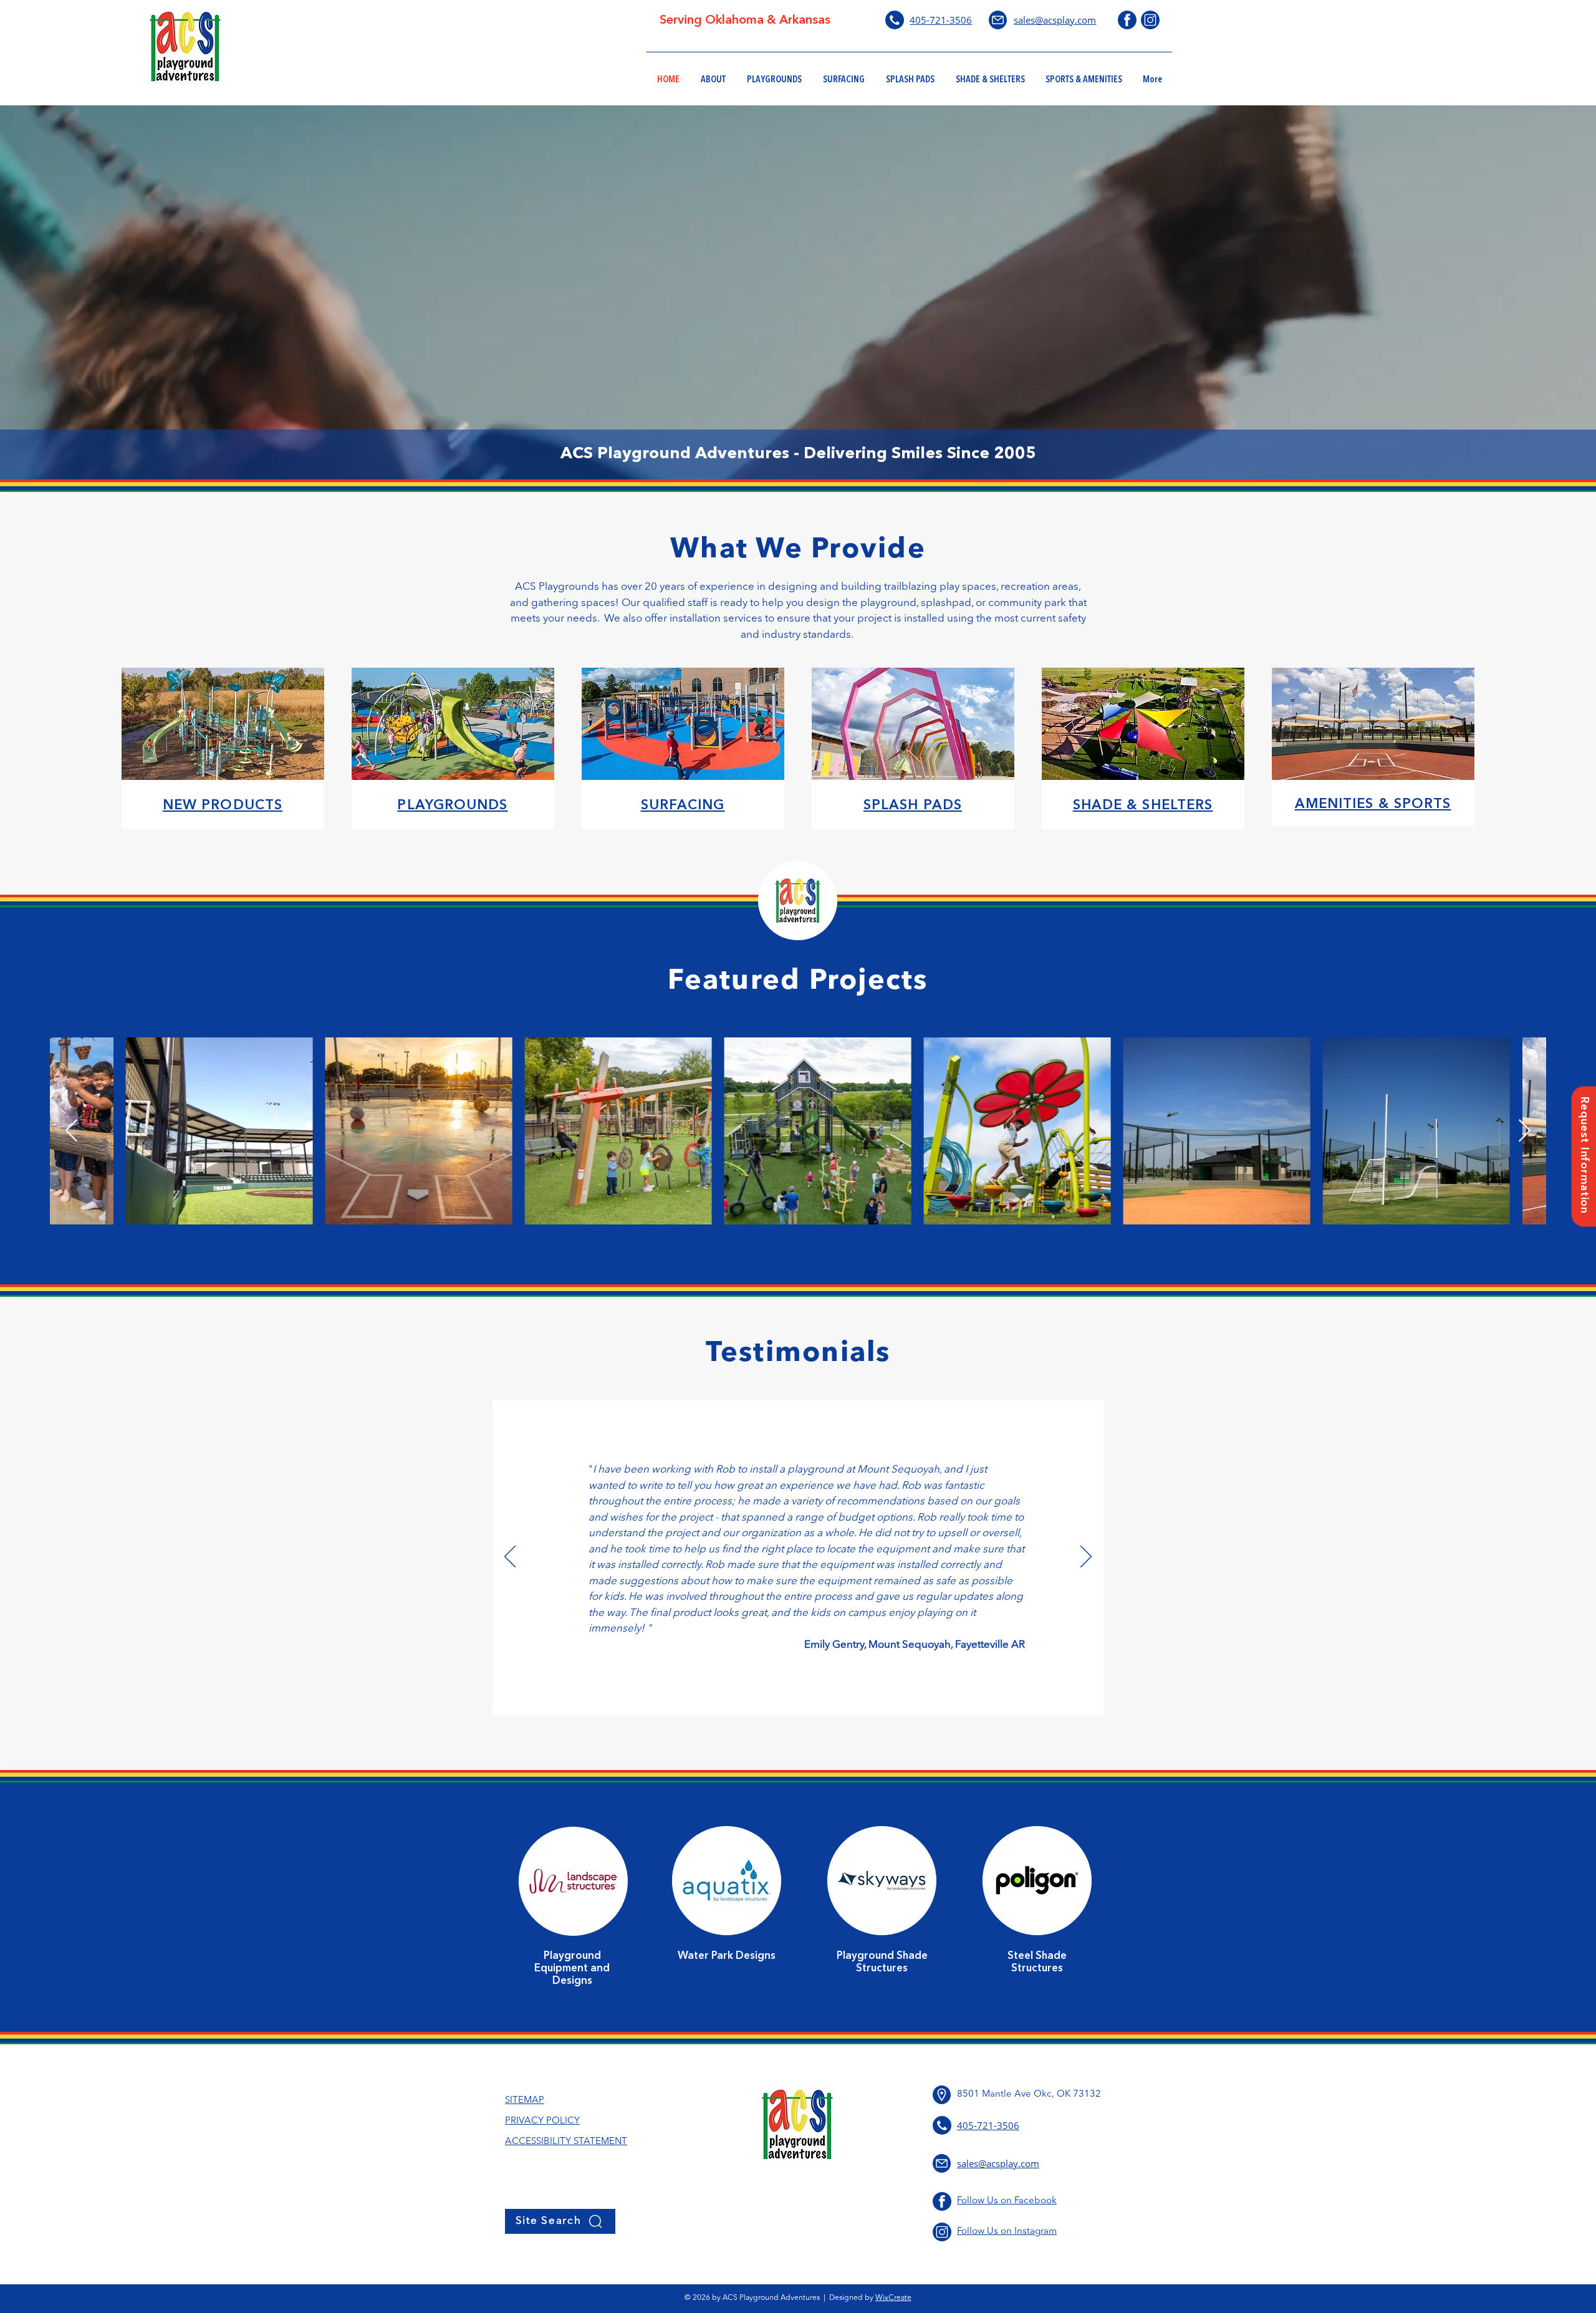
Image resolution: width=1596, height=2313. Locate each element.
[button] (1584, 1157)
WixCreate (893, 2298)
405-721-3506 (941, 20)
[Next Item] (1525, 1131)
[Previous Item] (71, 1131)
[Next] (1086, 1557)
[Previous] (510, 1557)
